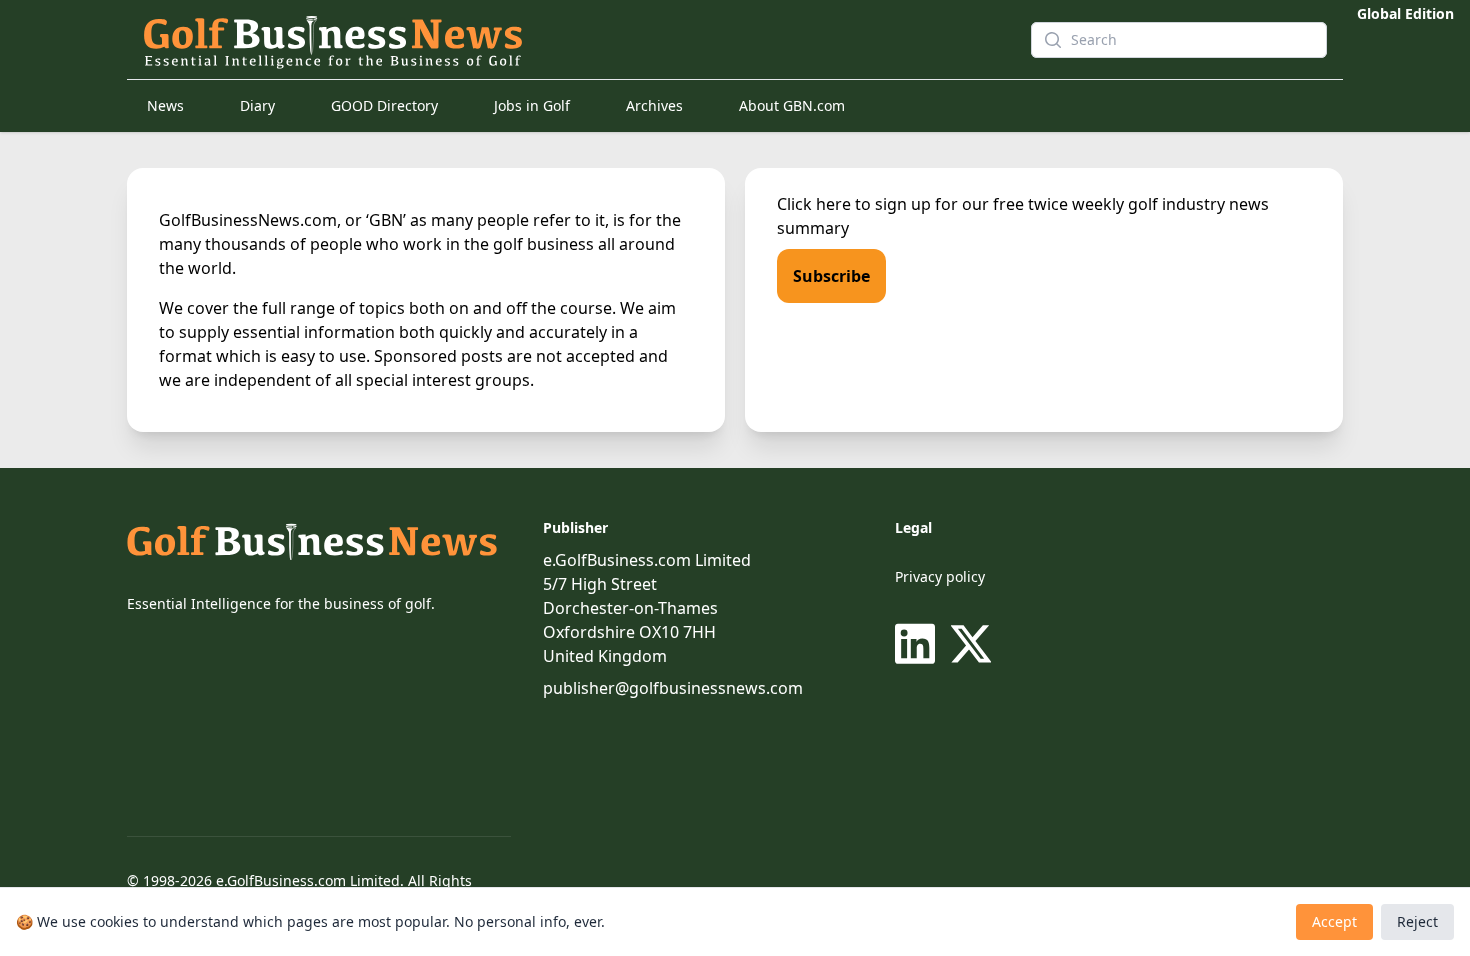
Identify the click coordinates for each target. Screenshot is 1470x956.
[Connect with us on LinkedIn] (919, 644)
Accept (1334, 921)
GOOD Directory (384, 105)
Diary (257, 105)
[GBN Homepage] (571, 40)
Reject (1417, 921)
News (165, 105)
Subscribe (831, 276)
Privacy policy (940, 576)
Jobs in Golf (532, 105)
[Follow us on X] (971, 644)
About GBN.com (792, 105)
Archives (654, 105)
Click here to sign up (854, 204)
